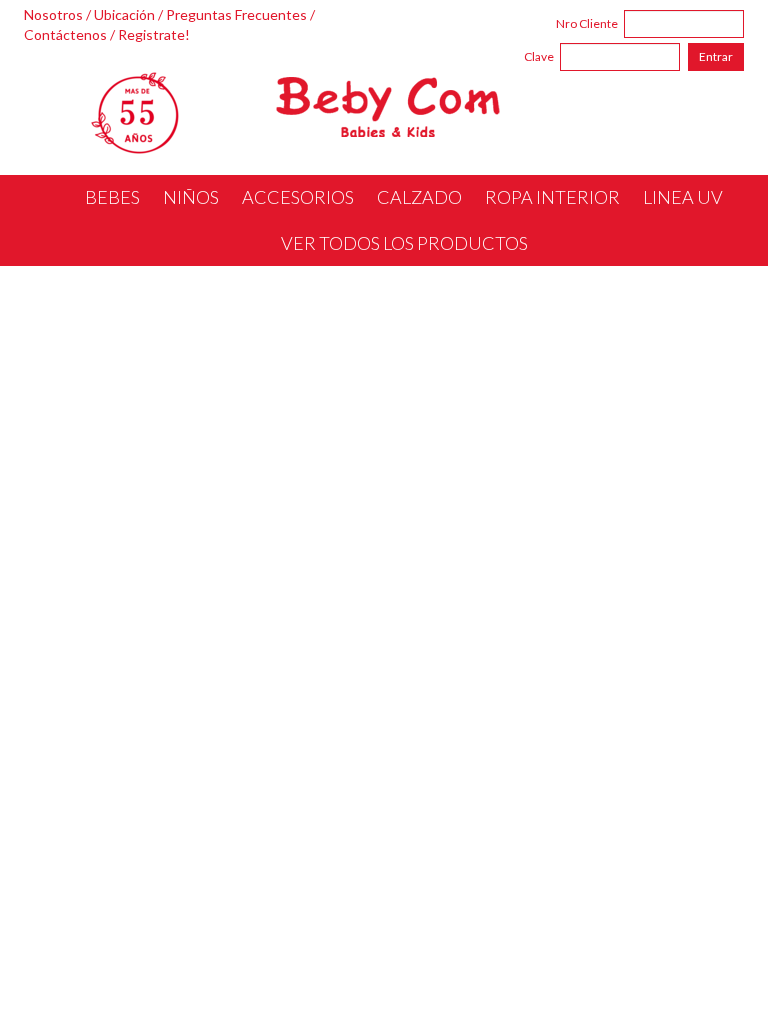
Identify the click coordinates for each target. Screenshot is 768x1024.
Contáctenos (65, 34)
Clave (539, 56)
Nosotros (53, 14)
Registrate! (154, 34)
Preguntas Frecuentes (236, 14)
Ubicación (124, 14)
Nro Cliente (587, 23)
